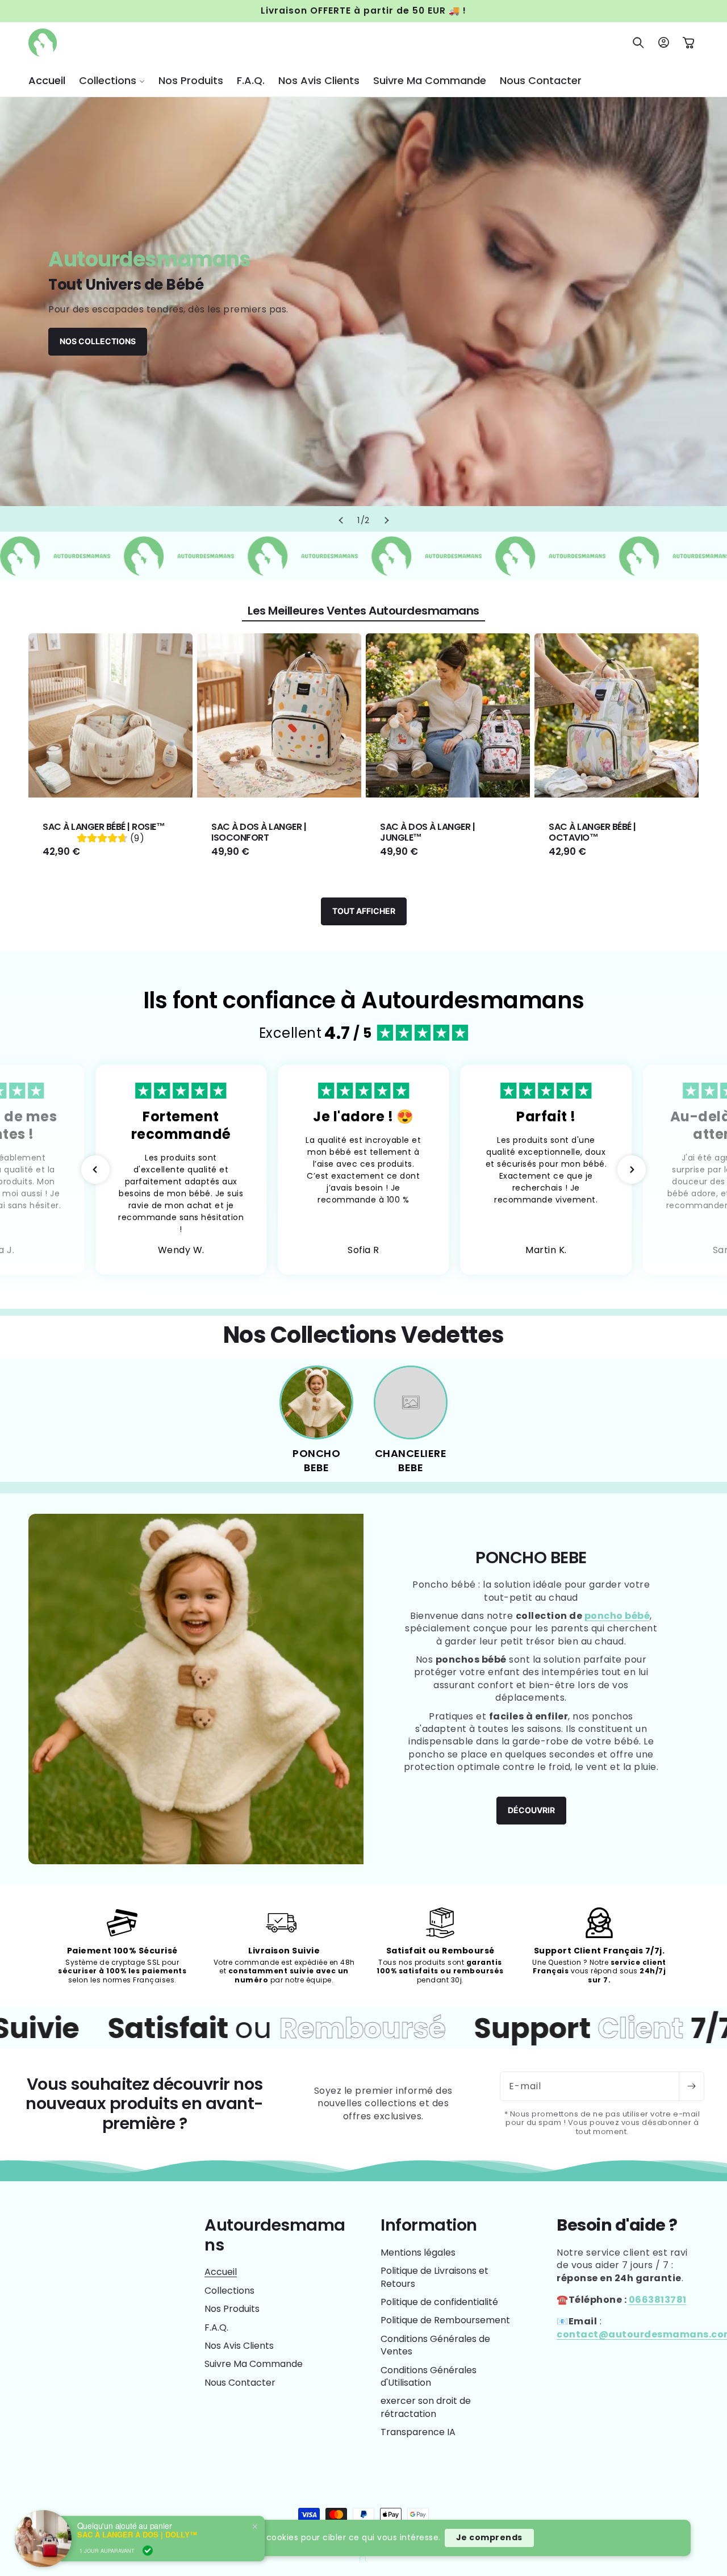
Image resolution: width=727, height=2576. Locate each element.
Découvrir (531, 1810)
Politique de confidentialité (439, 2302)
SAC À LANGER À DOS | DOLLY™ (137, 2532)
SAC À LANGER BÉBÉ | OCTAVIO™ (592, 832)
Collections (229, 2291)
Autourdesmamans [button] (275, 2235)
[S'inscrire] (691, 2086)
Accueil (221, 2272)
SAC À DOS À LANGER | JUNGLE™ (427, 832)
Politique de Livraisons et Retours (434, 2277)
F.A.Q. (216, 2327)
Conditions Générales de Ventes (435, 2345)
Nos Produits (232, 2309)
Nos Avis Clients (239, 2346)
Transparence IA (418, 2432)
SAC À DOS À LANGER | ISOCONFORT (259, 832)
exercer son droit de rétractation (426, 2407)
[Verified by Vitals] (148, 2548)
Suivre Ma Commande (254, 2364)
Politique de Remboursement (445, 2320)
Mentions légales (418, 2253)
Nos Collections (98, 341)
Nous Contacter (240, 2383)
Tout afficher (364, 911)
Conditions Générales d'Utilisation (429, 2376)
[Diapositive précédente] (341, 520)
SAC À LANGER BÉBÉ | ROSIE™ (104, 827)
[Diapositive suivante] (386, 520)
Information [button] (429, 2225)
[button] (112, 80)
